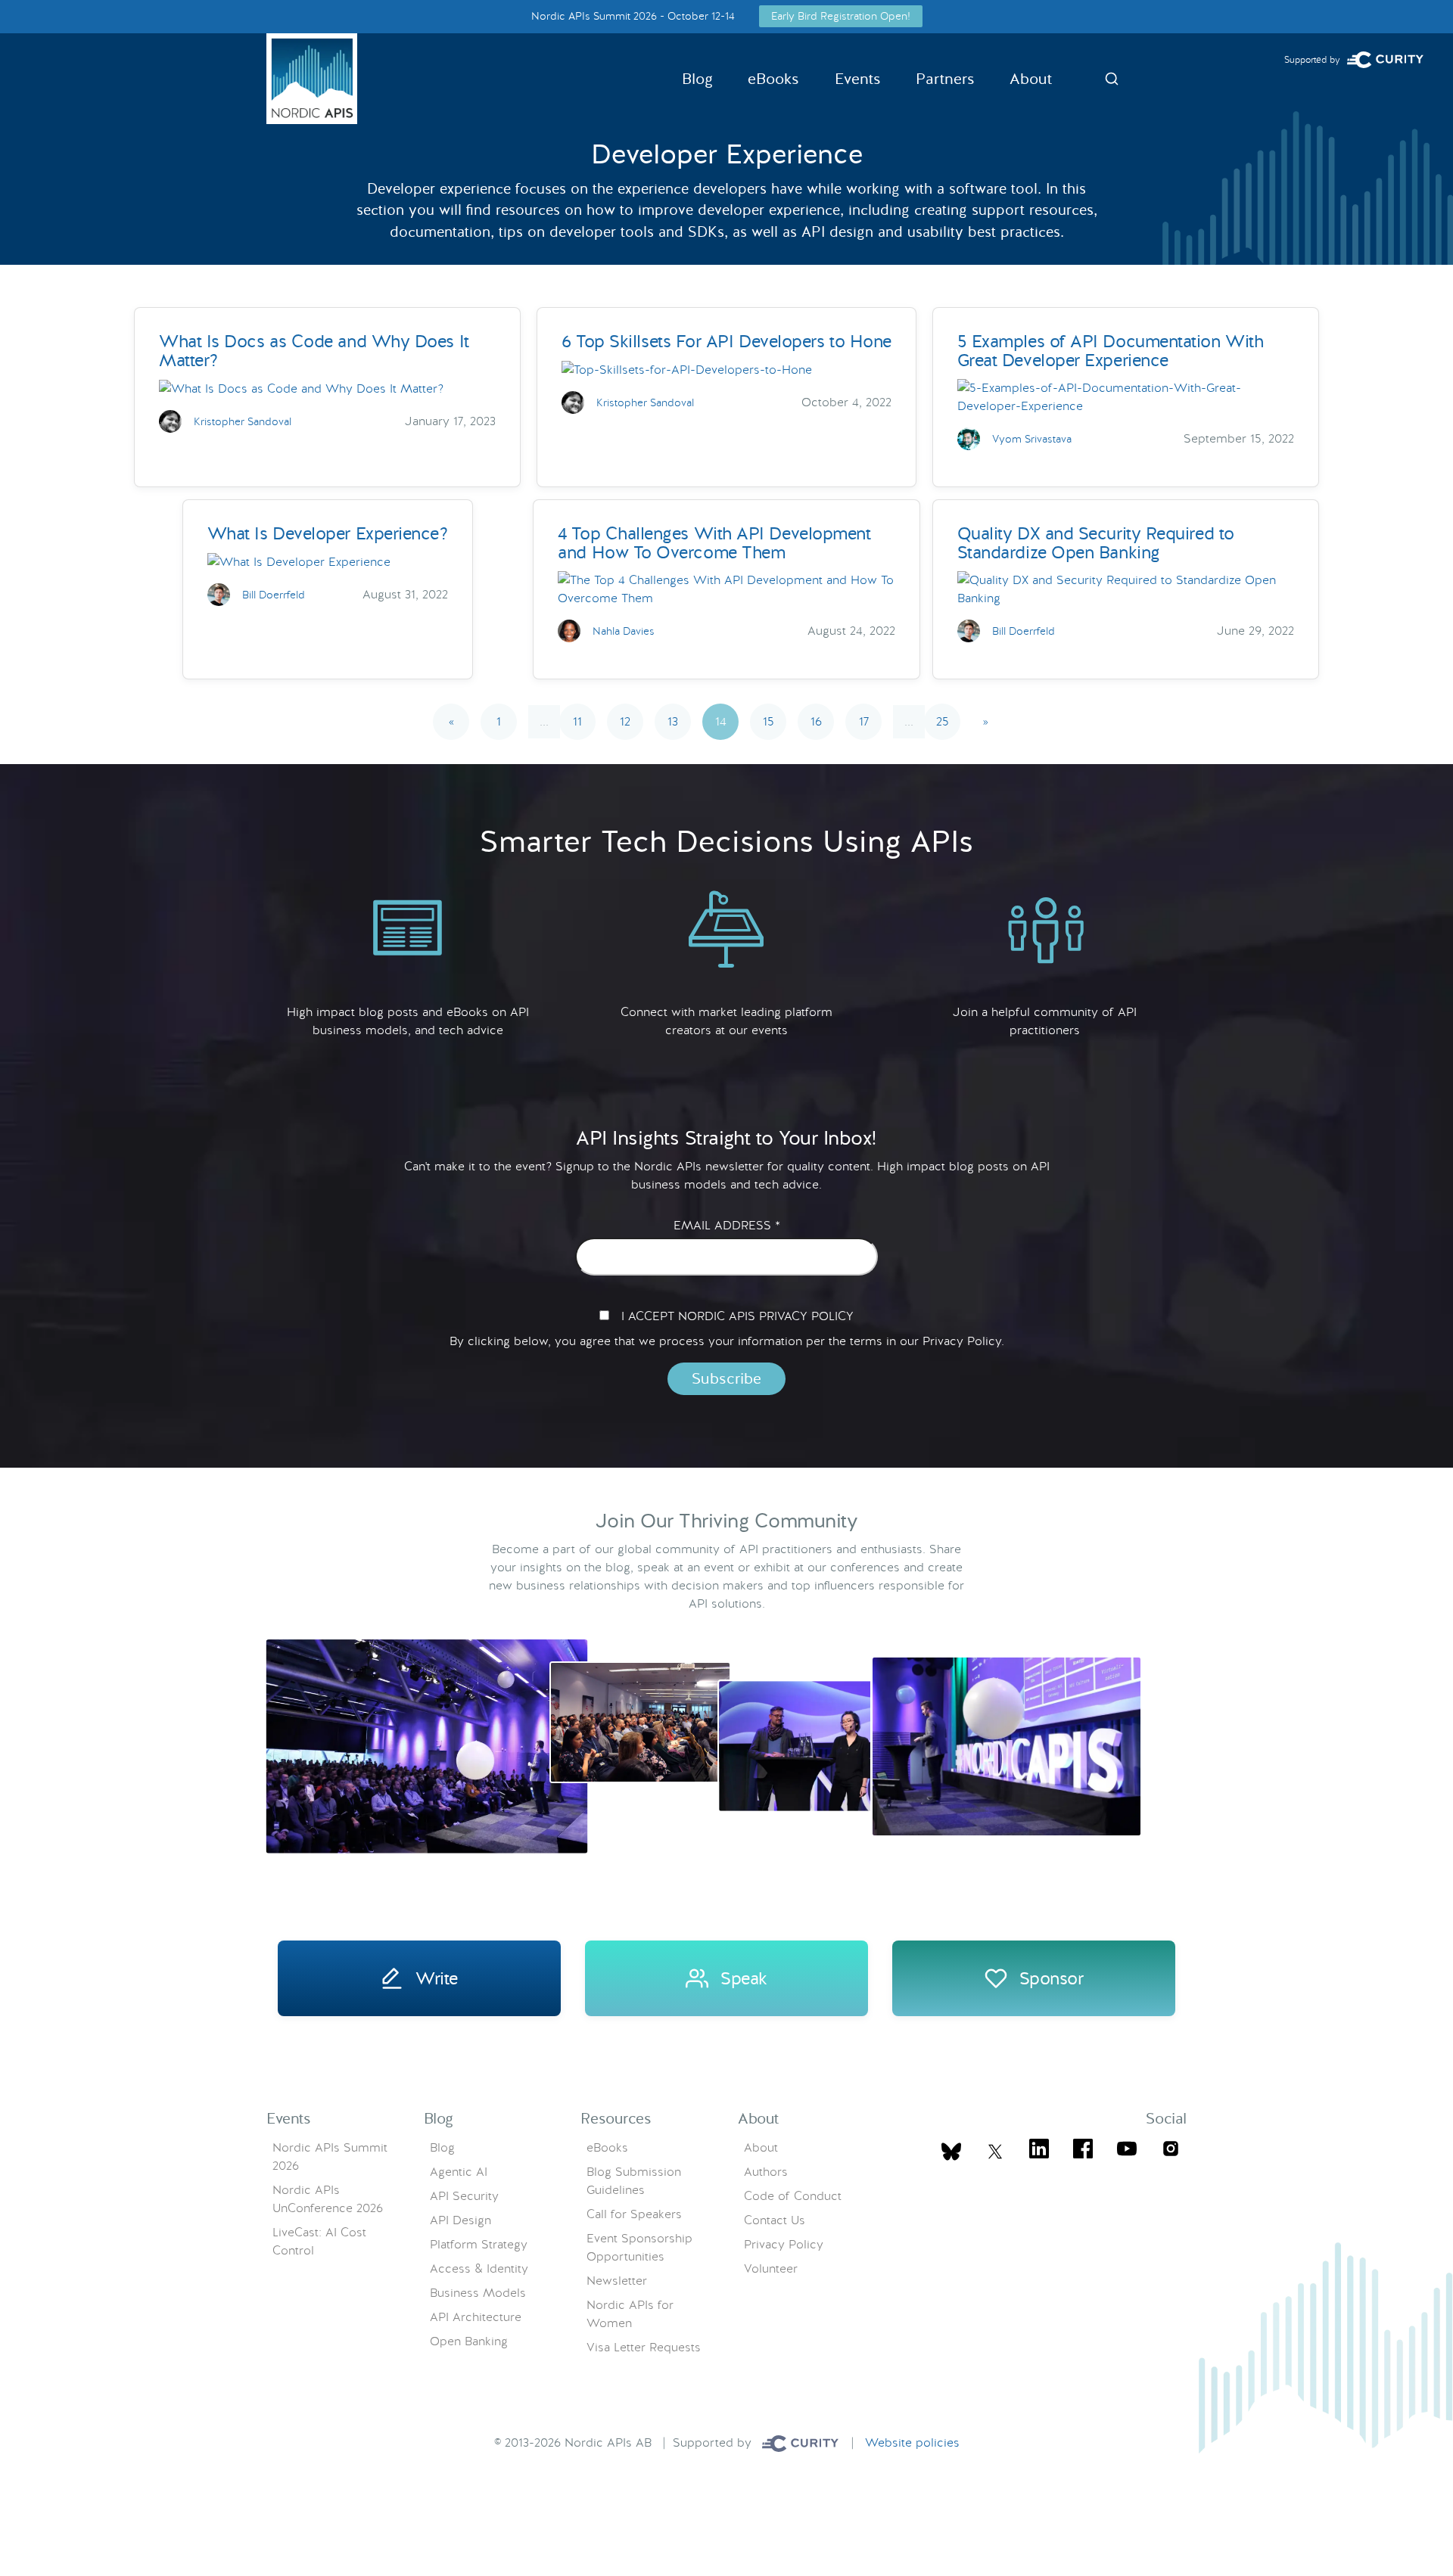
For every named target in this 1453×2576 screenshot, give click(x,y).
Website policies (912, 2442)
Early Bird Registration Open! (841, 16)
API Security (464, 2196)
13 (673, 721)
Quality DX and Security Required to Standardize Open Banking (1096, 543)
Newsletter (617, 2281)
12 (625, 721)
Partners (945, 79)
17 (864, 721)
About (1031, 79)
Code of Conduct (793, 2196)
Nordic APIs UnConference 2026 (328, 2199)
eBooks (773, 79)
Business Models (478, 2293)
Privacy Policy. (963, 1341)
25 (943, 721)
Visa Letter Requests (644, 2347)
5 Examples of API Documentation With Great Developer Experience (1111, 351)
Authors (766, 2172)
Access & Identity (479, 2268)
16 (816, 721)
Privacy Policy (784, 2244)
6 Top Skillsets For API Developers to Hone (726, 341)
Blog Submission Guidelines (634, 2181)
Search (1112, 79)
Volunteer (771, 2268)
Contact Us (775, 2220)
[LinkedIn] (1039, 2151)
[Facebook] (1083, 2151)
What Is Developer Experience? (328, 533)
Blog (697, 79)
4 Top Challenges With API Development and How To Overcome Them (714, 543)
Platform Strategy (479, 2244)
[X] (951, 2152)
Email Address (727, 1226)
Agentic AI (459, 2172)
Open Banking (469, 2341)
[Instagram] (1171, 2151)
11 (577, 721)
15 (769, 721)
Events (858, 79)
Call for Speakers (634, 2214)
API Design (460, 2220)
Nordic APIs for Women (630, 2314)
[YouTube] (1127, 2151)
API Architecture (476, 2317)
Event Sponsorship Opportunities (639, 2247)
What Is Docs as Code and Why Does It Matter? (314, 351)
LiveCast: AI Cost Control (319, 2241)
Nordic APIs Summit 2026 (330, 2157)
